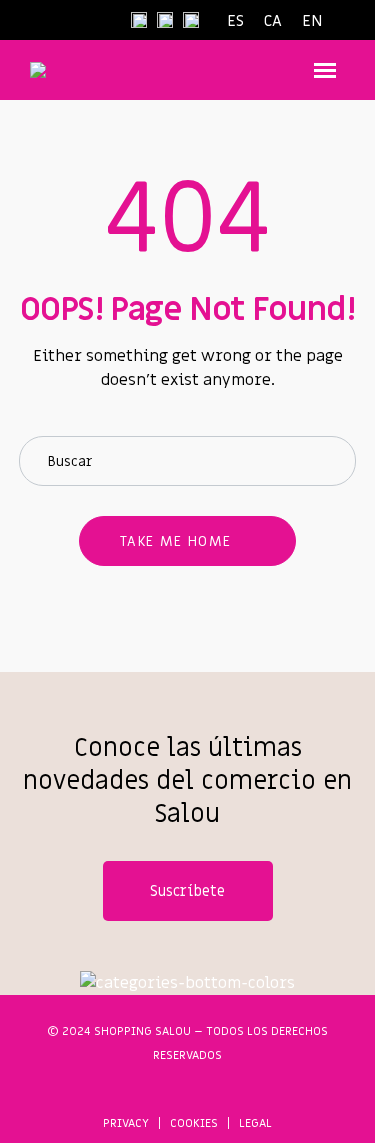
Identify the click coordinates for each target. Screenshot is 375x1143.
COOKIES (194, 1123)
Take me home (176, 541)
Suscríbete (187, 891)
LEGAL (255, 1123)
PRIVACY (126, 1123)
